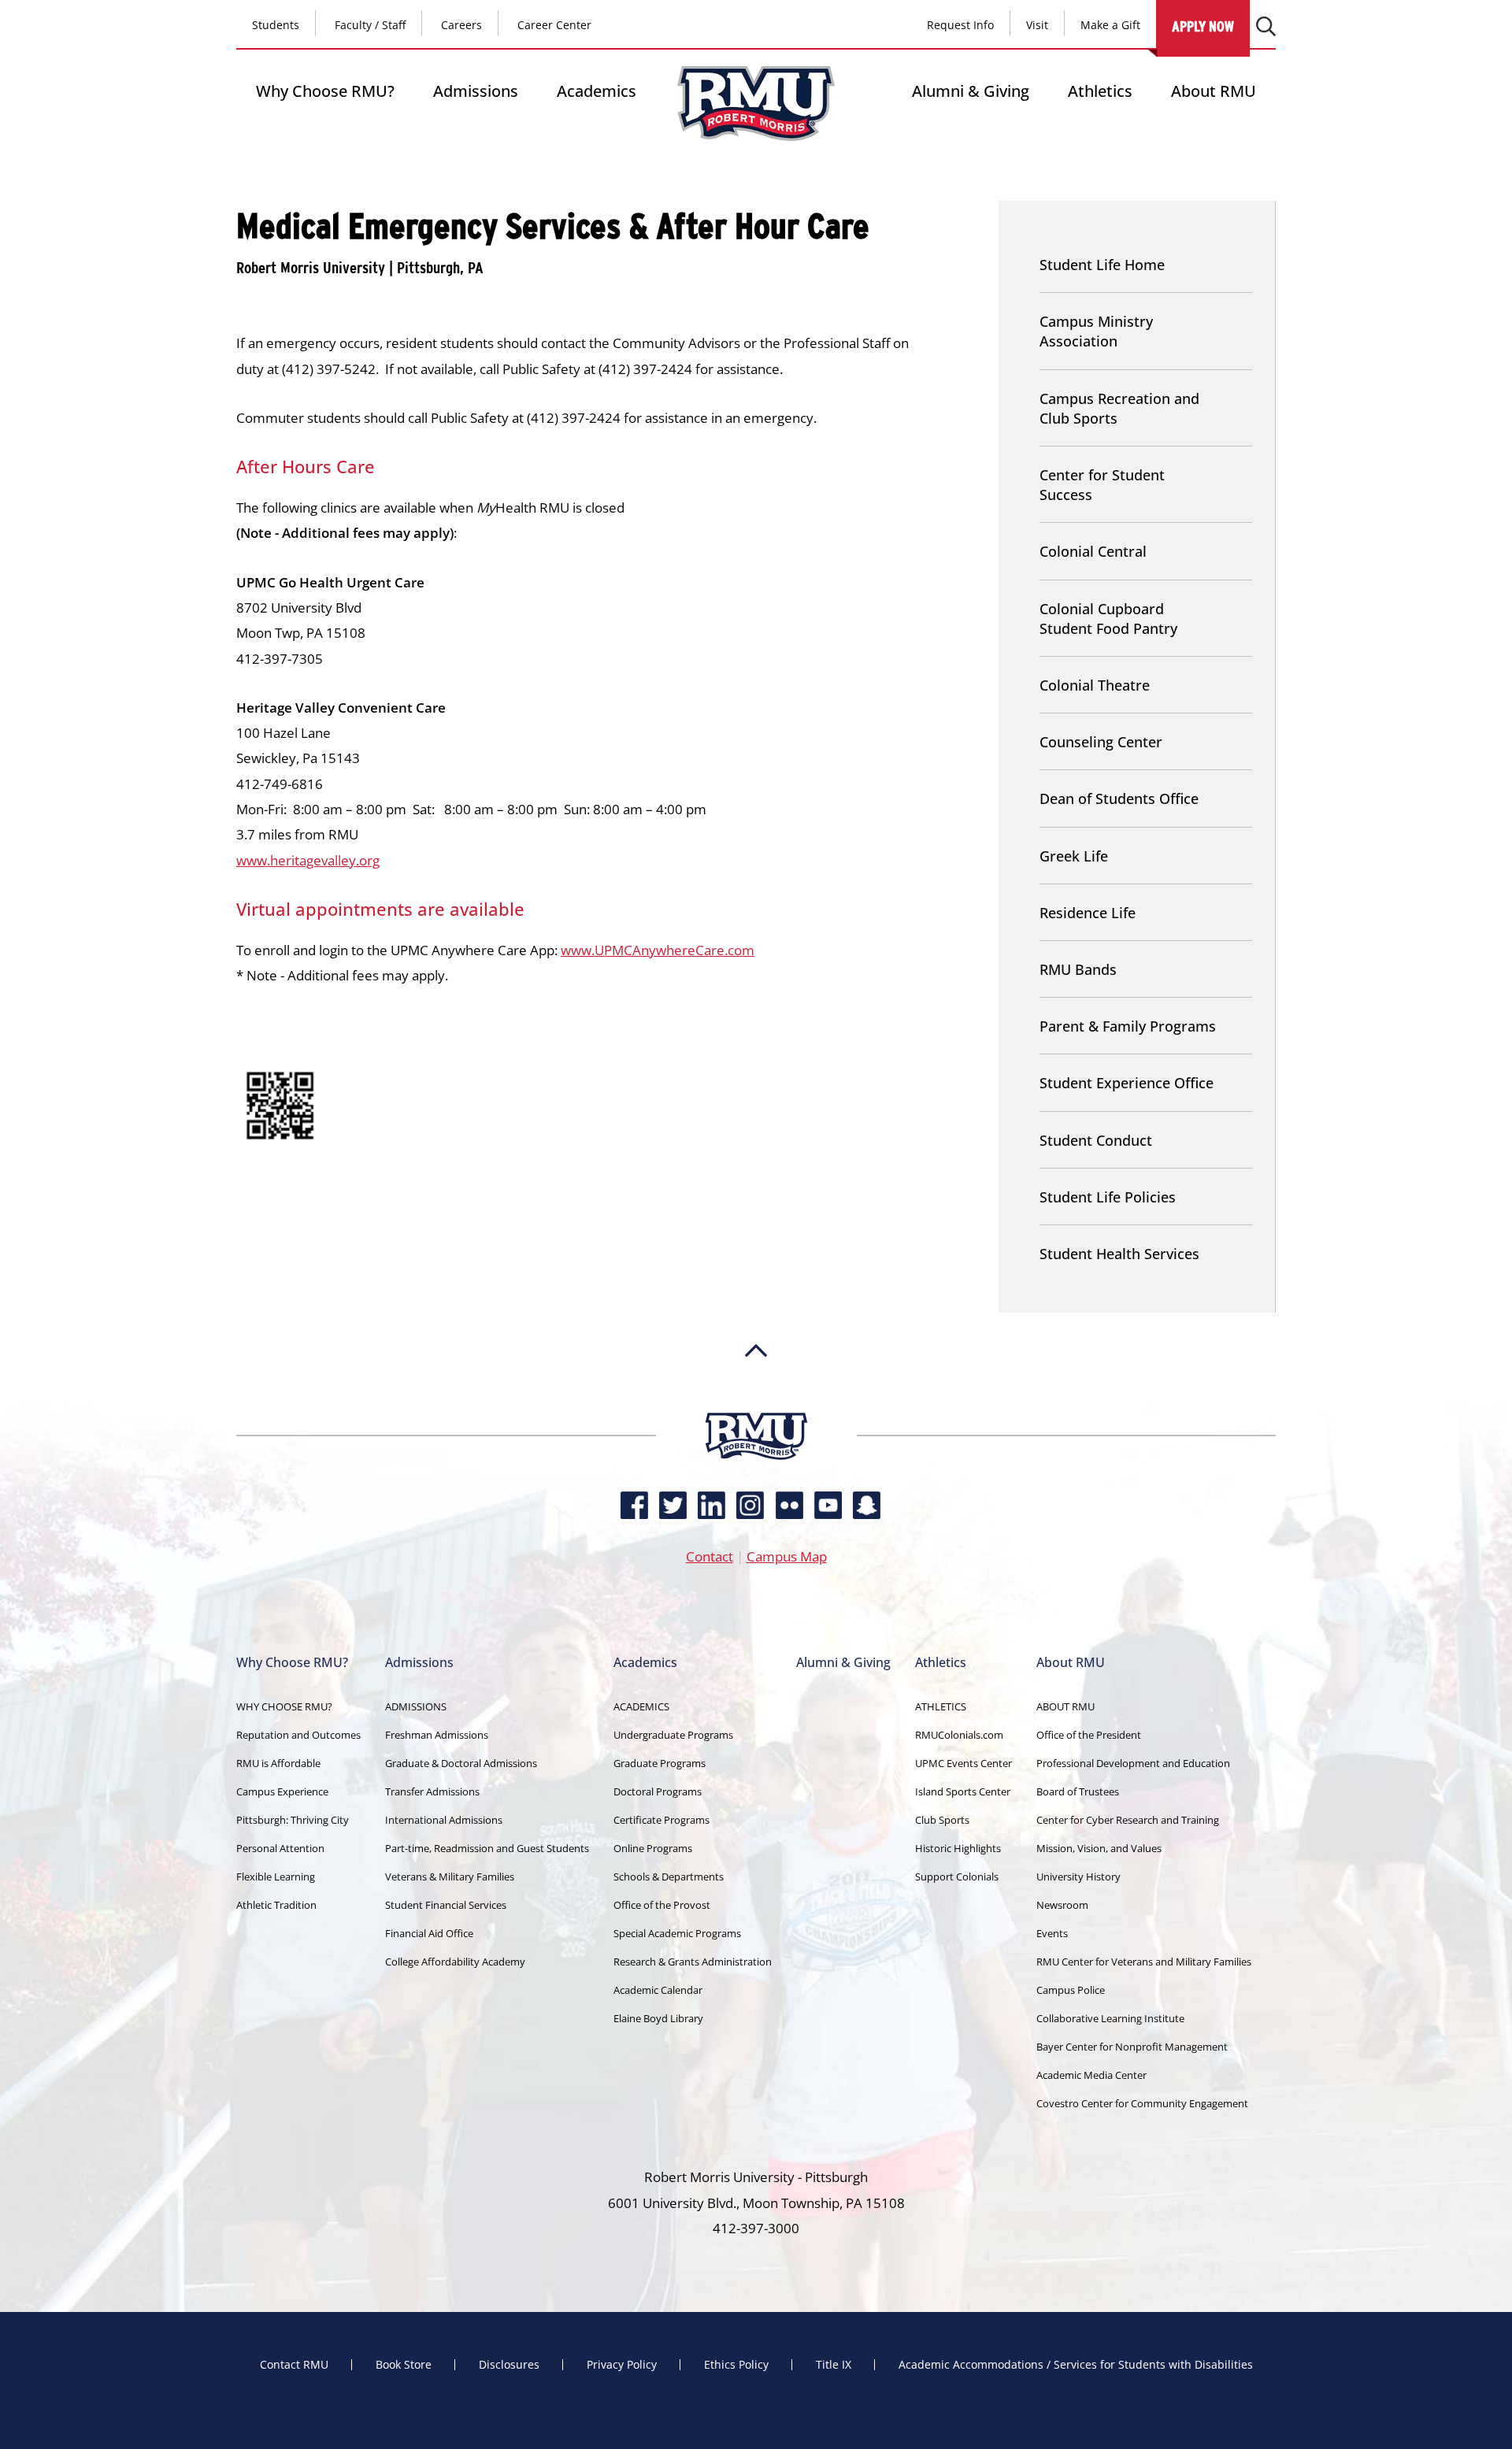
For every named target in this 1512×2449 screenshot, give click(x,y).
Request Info (960, 25)
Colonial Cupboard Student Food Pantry (1108, 619)
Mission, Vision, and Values (1099, 1848)
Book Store (404, 2365)
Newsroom (1062, 1905)
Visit (1037, 25)
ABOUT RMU (1065, 1706)
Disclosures (509, 2365)
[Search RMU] (1266, 26)
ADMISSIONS (416, 1706)
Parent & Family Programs (1128, 1026)
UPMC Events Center (964, 1763)
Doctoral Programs (658, 1791)
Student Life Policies (1108, 1197)
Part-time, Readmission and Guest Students (487, 1848)
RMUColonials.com (959, 1735)
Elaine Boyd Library (658, 2018)
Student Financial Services (446, 1905)
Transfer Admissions (432, 1791)
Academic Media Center (1091, 2075)
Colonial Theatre (1095, 685)
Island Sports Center (963, 1791)
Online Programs (653, 1848)
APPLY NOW (1203, 26)
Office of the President (1089, 1735)
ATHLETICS (941, 1706)
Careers (461, 25)
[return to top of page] (756, 1405)
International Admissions (444, 1820)
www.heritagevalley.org (308, 860)
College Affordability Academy (455, 1962)
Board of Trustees (1078, 1791)
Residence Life (1088, 913)
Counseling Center (1101, 742)
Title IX (834, 2365)
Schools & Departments (669, 1877)
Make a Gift (1110, 25)
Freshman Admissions (437, 1735)
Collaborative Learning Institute (1110, 2018)
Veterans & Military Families (450, 1877)
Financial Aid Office (429, 1933)
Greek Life (1074, 856)
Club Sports (942, 1820)
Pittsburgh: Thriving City (293, 1820)
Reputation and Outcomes (298, 1735)
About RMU (1214, 91)
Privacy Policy (622, 2365)
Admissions (476, 91)
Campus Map (787, 1556)
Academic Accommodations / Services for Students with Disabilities (1076, 2365)
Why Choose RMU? (325, 91)
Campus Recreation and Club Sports (1119, 408)
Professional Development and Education (1133, 1763)
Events (1052, 1933)
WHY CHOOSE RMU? (284, 1706)
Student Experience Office (1127, 1083)
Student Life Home (1102, 265)
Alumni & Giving (971, 91)
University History (1078, 1877)
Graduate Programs (660, 1763)
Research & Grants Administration (693, 1962)
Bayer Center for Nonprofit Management (1132, 2047)
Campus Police (1071, 1990)
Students (276, 25)
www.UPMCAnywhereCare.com (658, 950)
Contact (710, 1556)
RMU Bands (1078, 969)
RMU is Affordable (278, 1763)
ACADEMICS (641, 1706)
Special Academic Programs (677, 1933)
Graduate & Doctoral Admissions (461, 1763)
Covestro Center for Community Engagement (1142, 2103)
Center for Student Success (1102, 485)
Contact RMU (294, 2365)
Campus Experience (282, 1791)
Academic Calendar (658, 1990)
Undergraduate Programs (673, 1735)
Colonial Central (1093, 551)
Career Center (554, 25)
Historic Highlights (958, 1848)
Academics (597, 91)
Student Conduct (1096, 1140)
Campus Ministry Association (1096, 331)
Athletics (1100, 91)
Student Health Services (1119, 1254)
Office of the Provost (662, 1905)
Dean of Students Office (1119, 798)
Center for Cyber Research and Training (1128, 1820)
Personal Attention (280, 1848)
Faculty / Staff (370, 25)
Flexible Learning (276, 1877)
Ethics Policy (736, 2365)
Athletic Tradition (276, 1905)
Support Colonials (957, 1877)
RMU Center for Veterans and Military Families (1144, 1962)
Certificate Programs (661, 1820)
